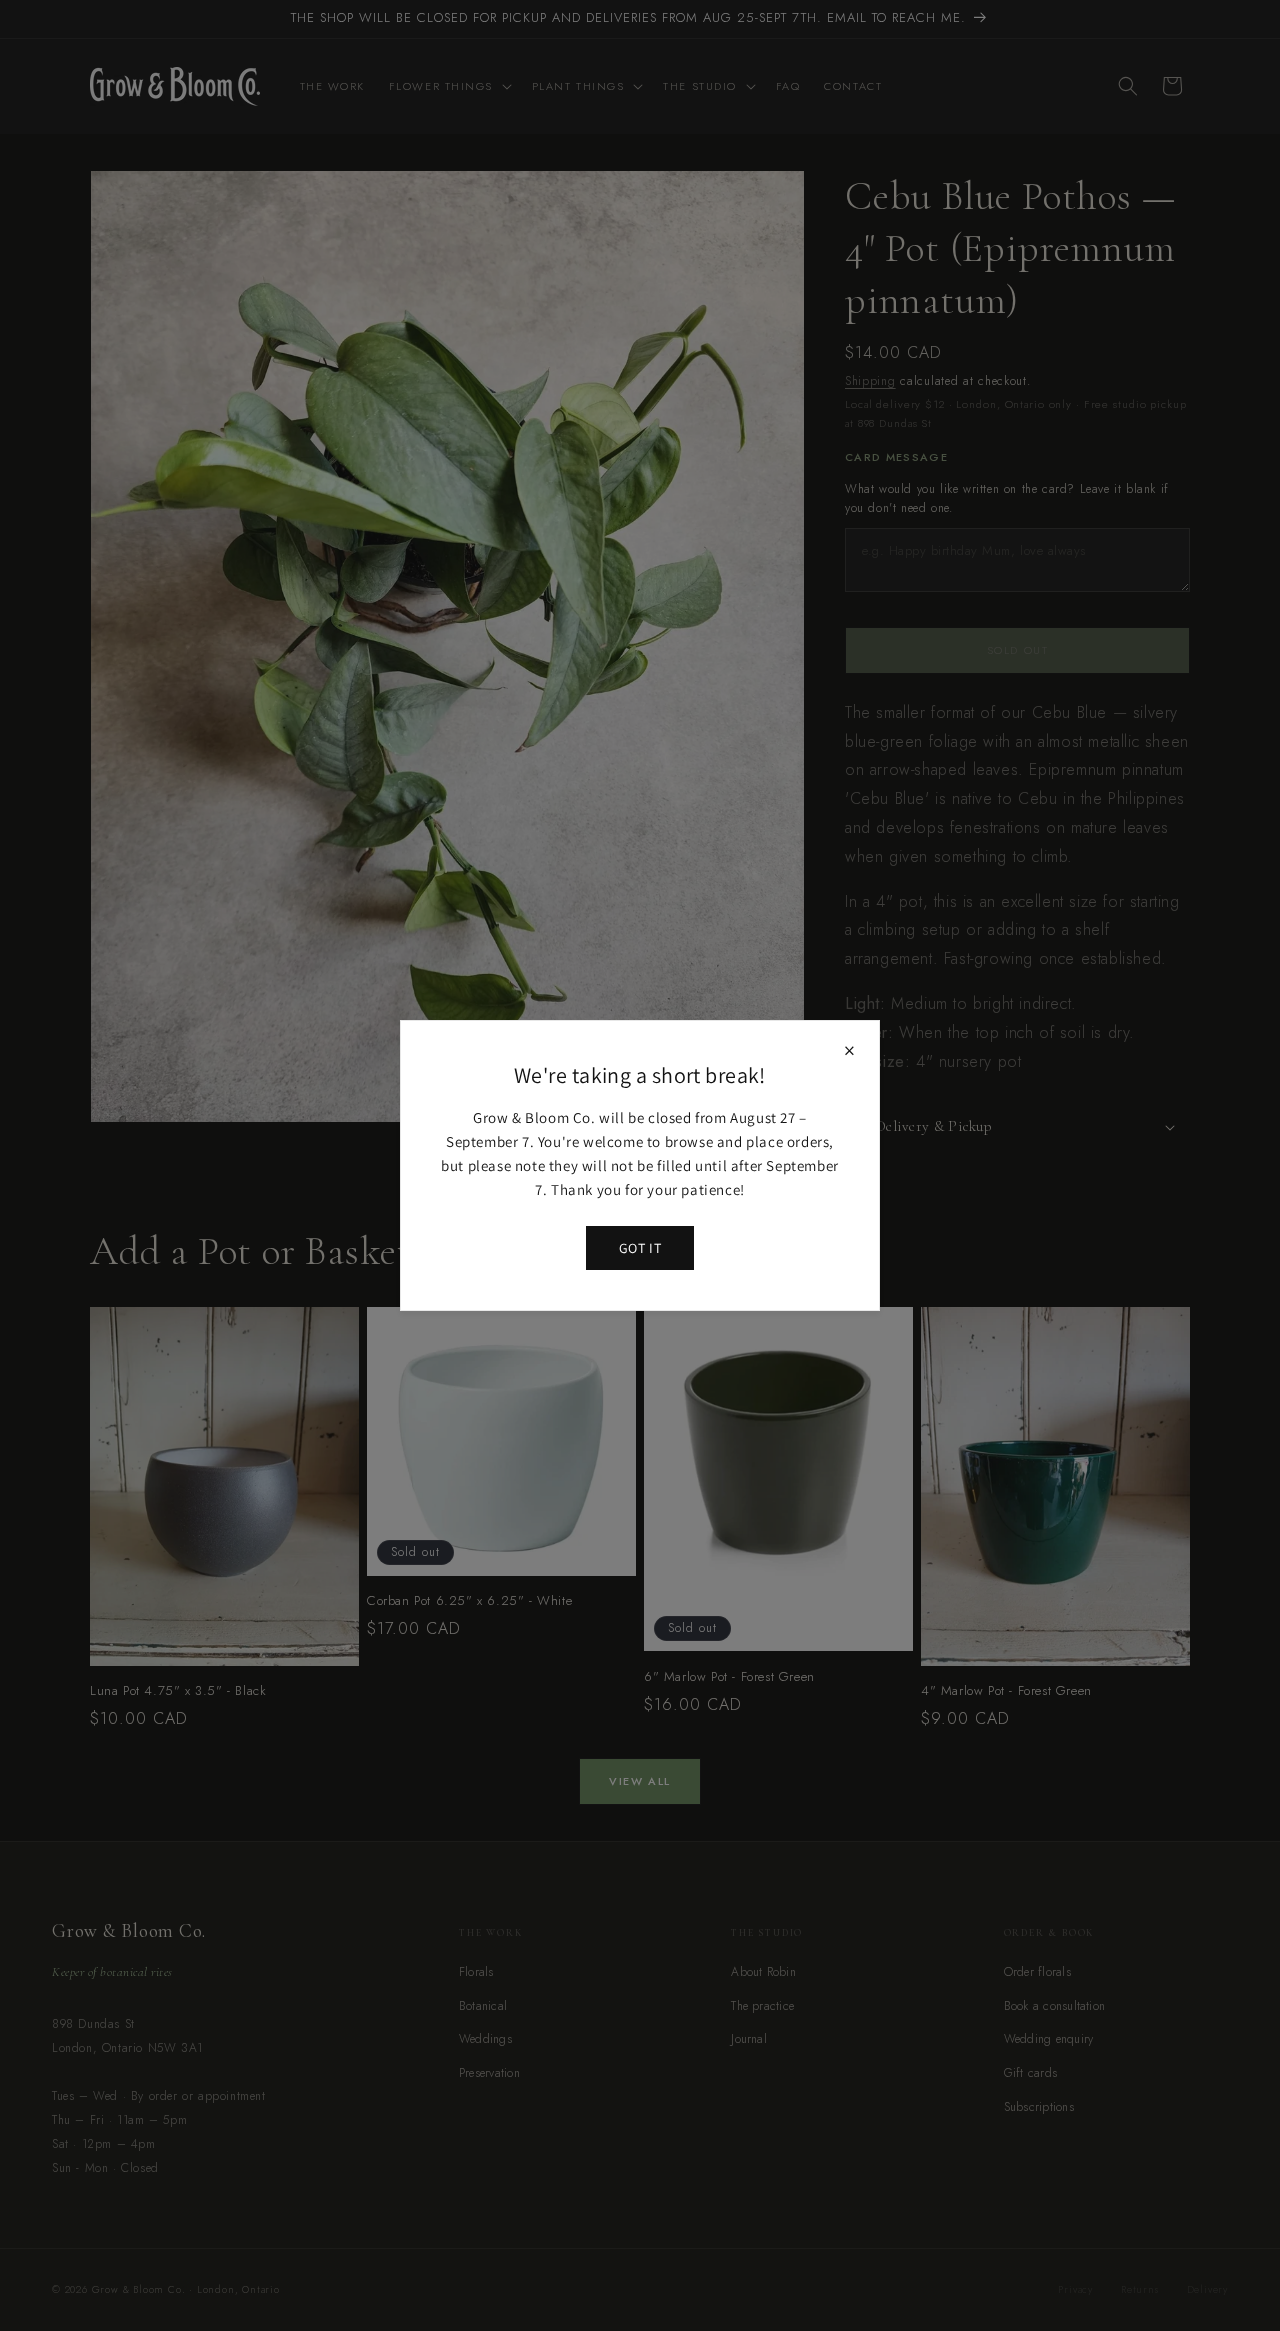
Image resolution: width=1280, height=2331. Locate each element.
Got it (640, 1248)
